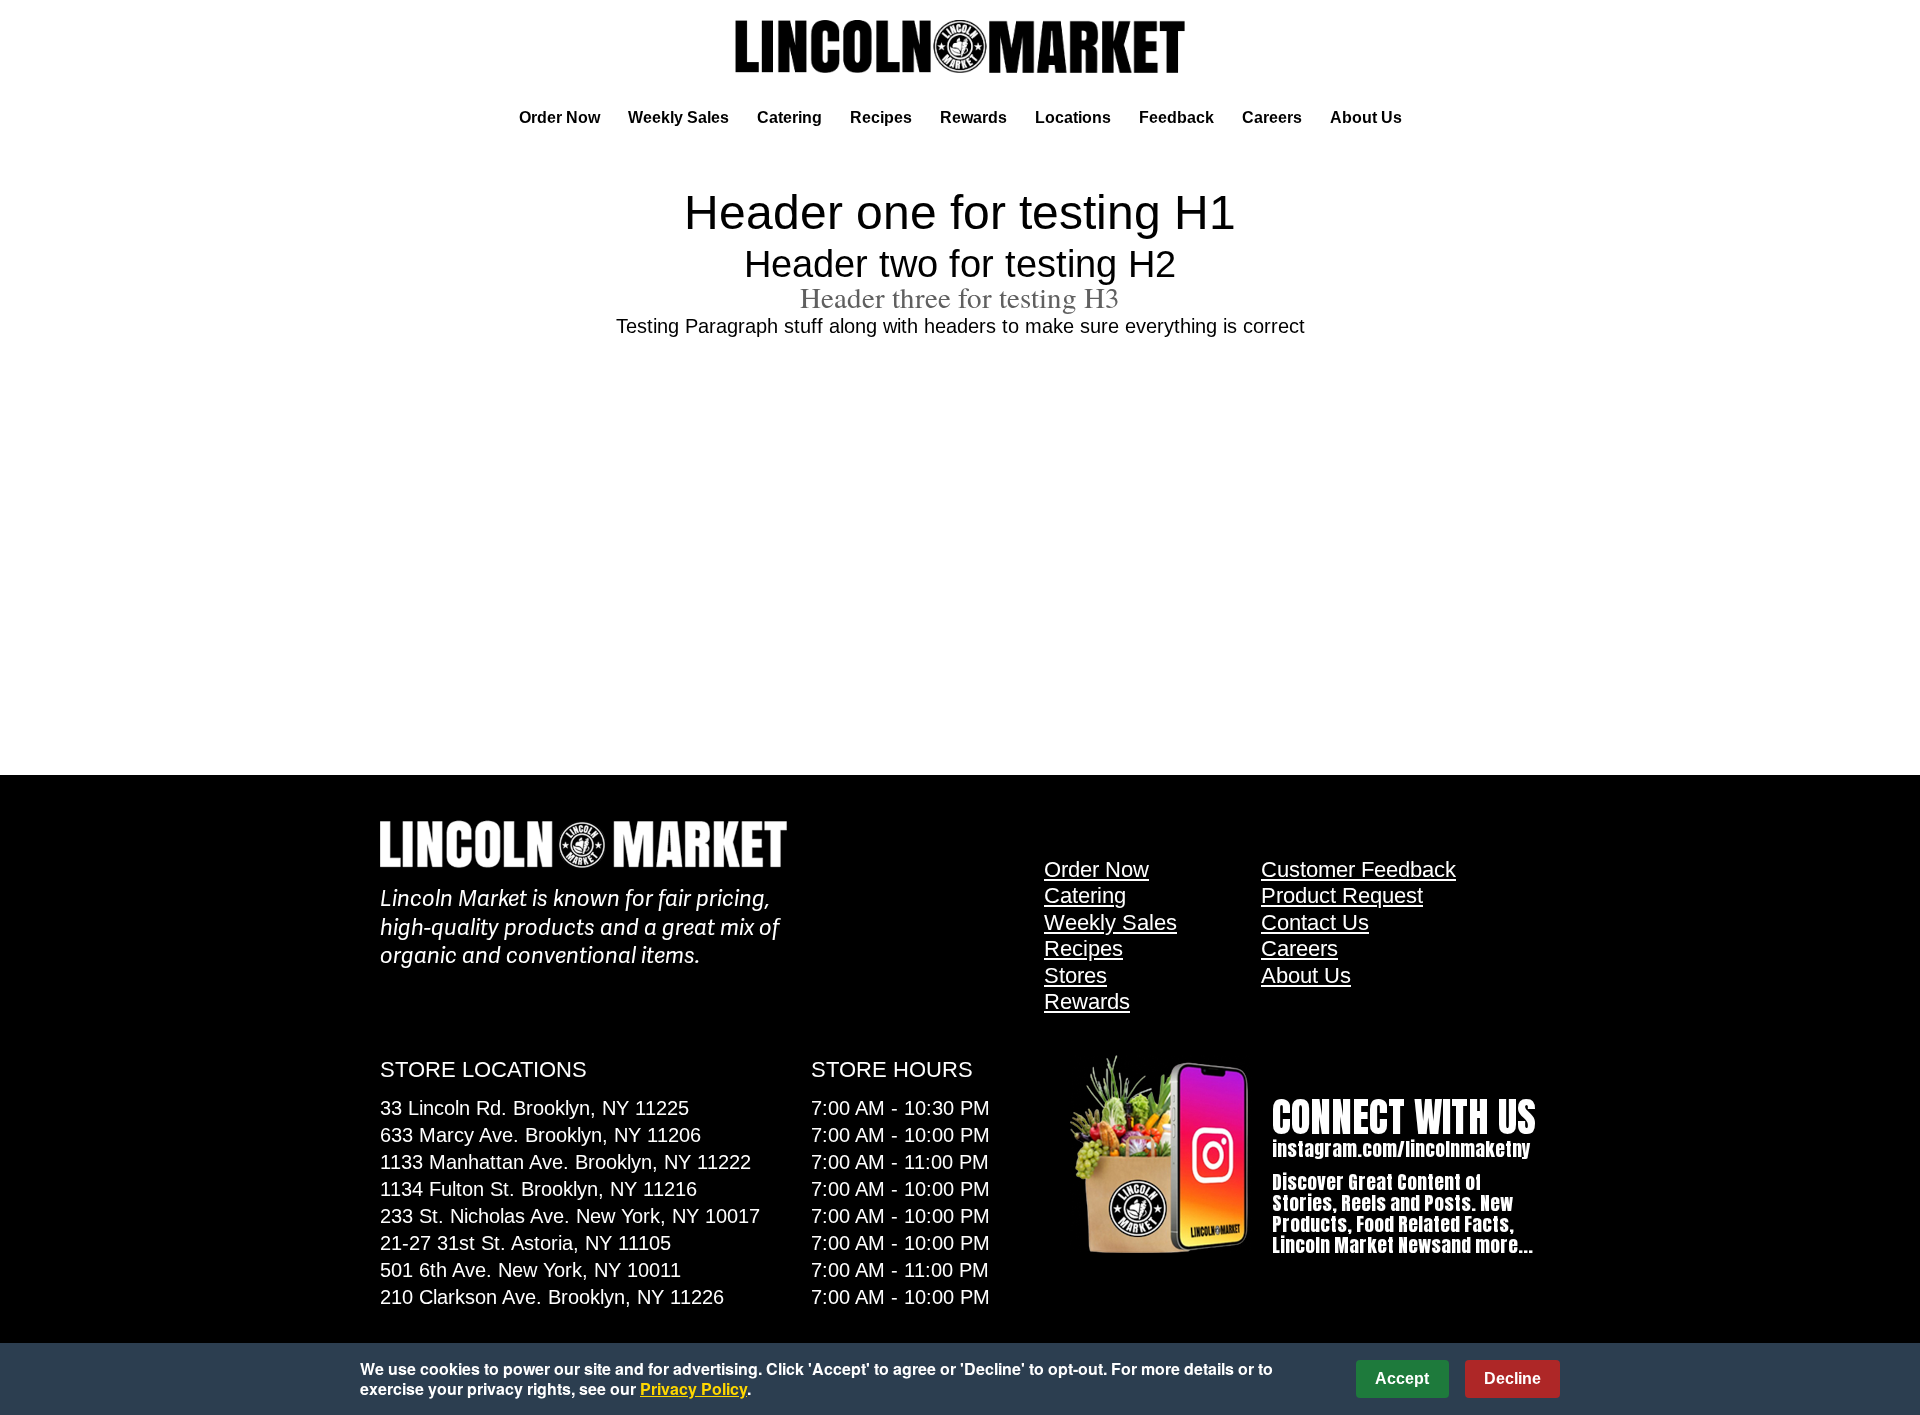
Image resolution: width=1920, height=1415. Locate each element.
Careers (1272, 117)
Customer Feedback (1358, 869)
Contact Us (1315, 922)
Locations (1073, 117)
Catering (789, 117)
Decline (1512, 1378)
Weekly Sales (678, 117)
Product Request (1342, 895)
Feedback (1176, 117)
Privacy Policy (693, 1388)
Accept (1402, 1378)
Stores (1075, 975)
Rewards (973, 117)
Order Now (559, 117)
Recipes (881, 117)
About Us (1366, 117)
